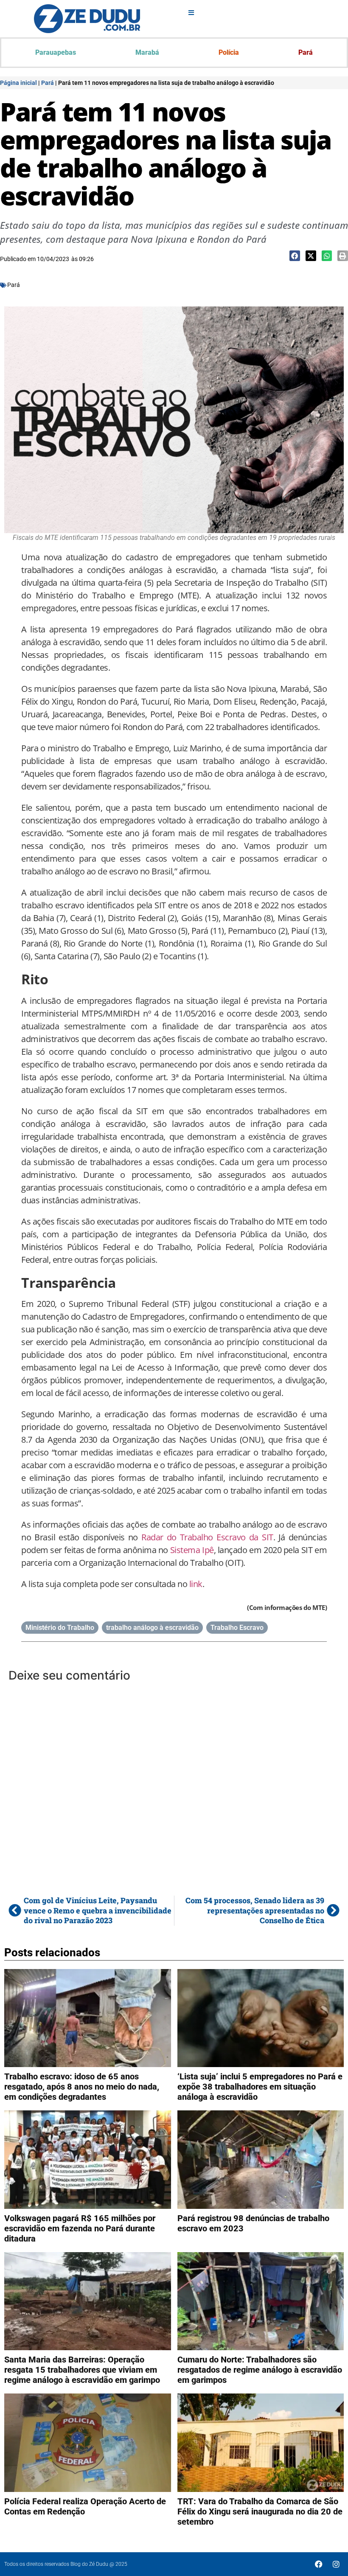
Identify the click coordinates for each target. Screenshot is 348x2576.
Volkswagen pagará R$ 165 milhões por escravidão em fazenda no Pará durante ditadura (80, 2228)
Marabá (147, 52)
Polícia (229, 52)
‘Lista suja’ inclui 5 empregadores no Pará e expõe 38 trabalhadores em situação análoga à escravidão (260, 2087)
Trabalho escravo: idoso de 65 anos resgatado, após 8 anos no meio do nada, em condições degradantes (82, 2087)
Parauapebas (56, 52)
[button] (295, 256)
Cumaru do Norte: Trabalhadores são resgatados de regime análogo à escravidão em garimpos (260, 2370)
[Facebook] (319, 2564)
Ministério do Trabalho (60, 1628)
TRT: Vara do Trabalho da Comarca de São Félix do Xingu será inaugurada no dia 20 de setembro (260, 2511)
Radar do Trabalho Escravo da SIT (207, 1537)
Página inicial (18, 83)
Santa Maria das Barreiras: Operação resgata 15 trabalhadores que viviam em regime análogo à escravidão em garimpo (82, 2370)
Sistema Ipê (192, 1550)
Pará (306, 52)
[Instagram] (336, 2564)
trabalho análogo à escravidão (152, 1628)
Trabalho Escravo (237, 1628)
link (196, 1584)
